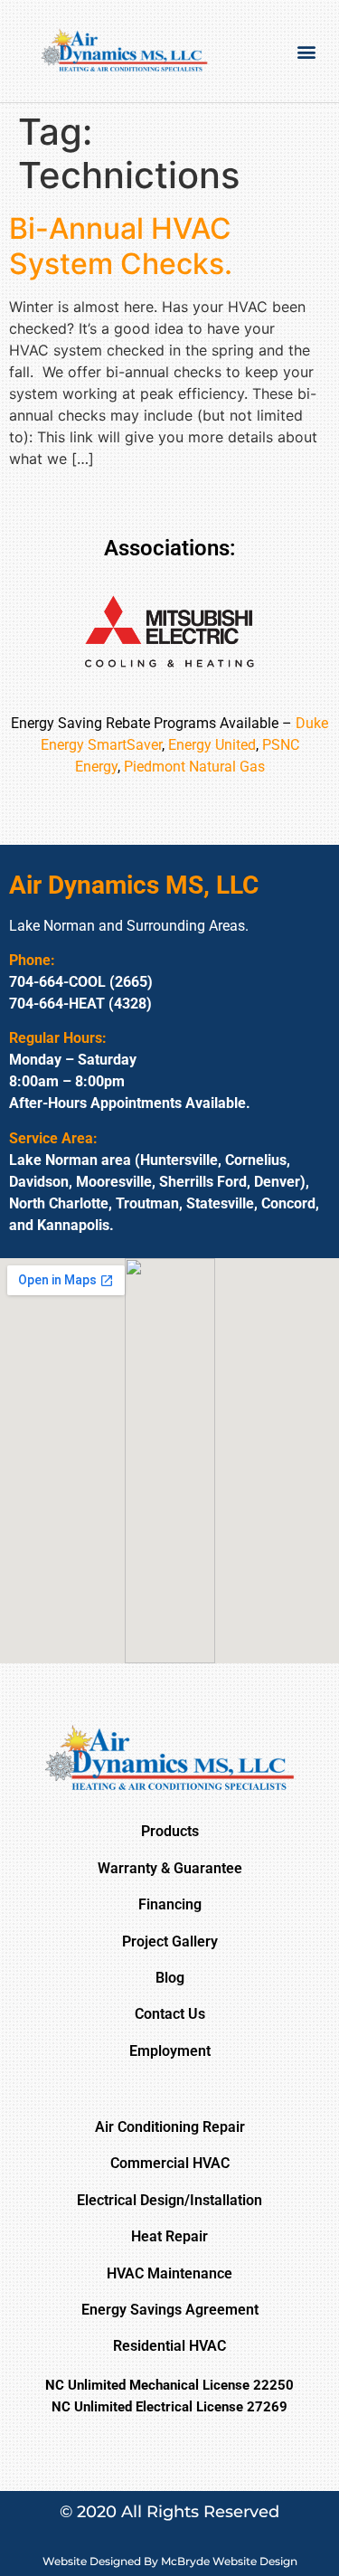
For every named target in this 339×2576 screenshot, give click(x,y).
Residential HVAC (169, 2346)
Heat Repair (169, 2236)
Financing (170, 1904)
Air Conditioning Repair (170, 2127)
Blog (170, 1978)
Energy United (212, 745)
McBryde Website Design (229, 2561)
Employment (170, 2051)
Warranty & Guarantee (170, 1868)
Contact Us (170, 2014)
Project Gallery (170, 1941)
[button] (306, 51)
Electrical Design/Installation (169, 2200)
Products (170, 1831)
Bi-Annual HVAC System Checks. (121, 246)
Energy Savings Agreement (170, 2310)
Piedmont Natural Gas (194, 767)
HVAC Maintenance (169, 2273)
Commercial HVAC (170, 2163)
